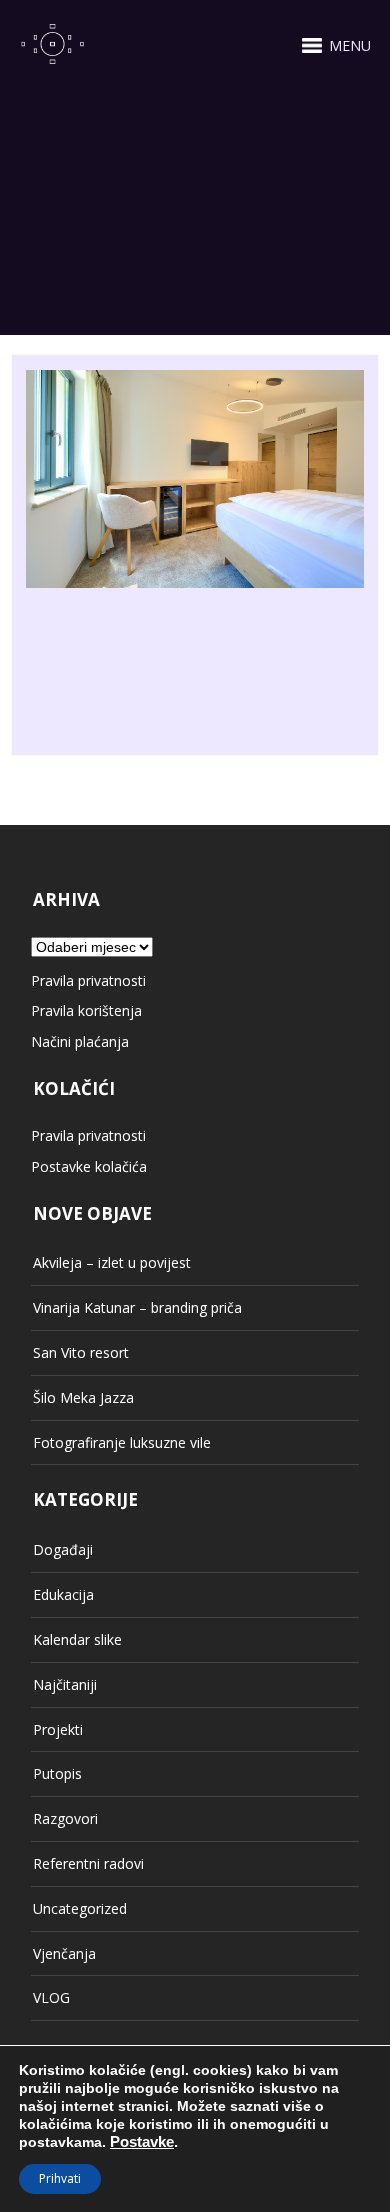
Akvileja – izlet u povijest (112, 1262)
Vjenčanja (64, 1953)
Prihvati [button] (60, 2178)
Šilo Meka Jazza (83, 1397)
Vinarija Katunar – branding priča (137, 1307)
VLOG (51, 1997)
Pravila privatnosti (88, 980)
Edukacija (63, 1594)
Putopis (57, 1773)
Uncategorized (80, 1908)
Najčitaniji (65, 1684)
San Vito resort (81, 1352)
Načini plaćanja (80, 1041)
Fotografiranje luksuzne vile (122, 1442)
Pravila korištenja (86, 1010)
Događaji (63, 1549)
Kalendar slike (77, 1639)
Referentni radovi (88, 1863)
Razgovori (65, 1818)
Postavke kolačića (89, 1166)
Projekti (58, 1729)
